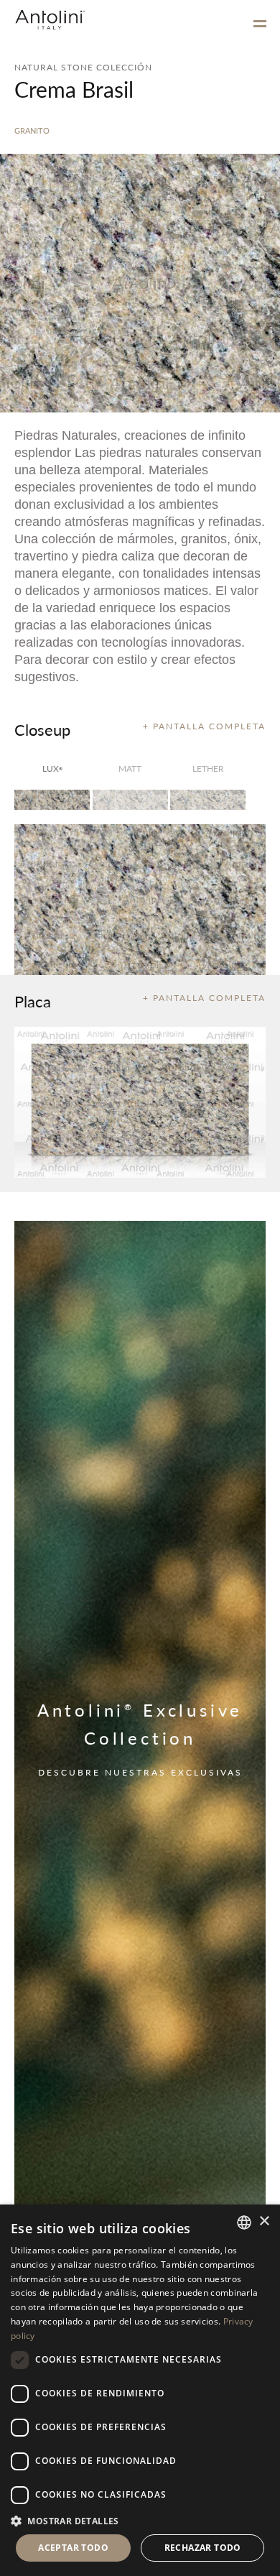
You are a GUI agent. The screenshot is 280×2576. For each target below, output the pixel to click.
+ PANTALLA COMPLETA (204, 726)
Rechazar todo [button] (203, 2548)
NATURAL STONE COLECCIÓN (83, 67)
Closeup (42, 729)
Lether (208, 768)
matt (130, 768)
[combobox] (244, 2222)
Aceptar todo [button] (73, 2548)
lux (52, 768)
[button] (140, 2520)
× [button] (264, 2221)
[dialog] (140, 2390)
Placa (33, 1001)
